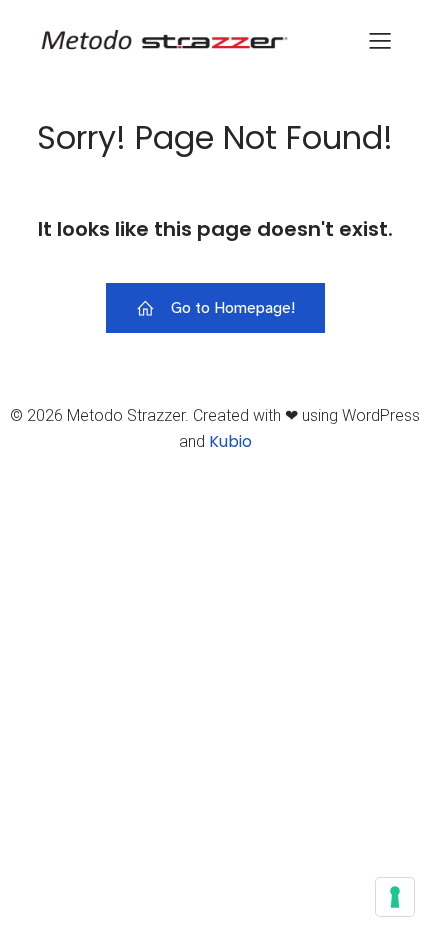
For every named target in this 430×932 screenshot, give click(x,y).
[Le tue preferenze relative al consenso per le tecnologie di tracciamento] (395, 897)
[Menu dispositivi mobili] (380, 40)
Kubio (230, 441)
